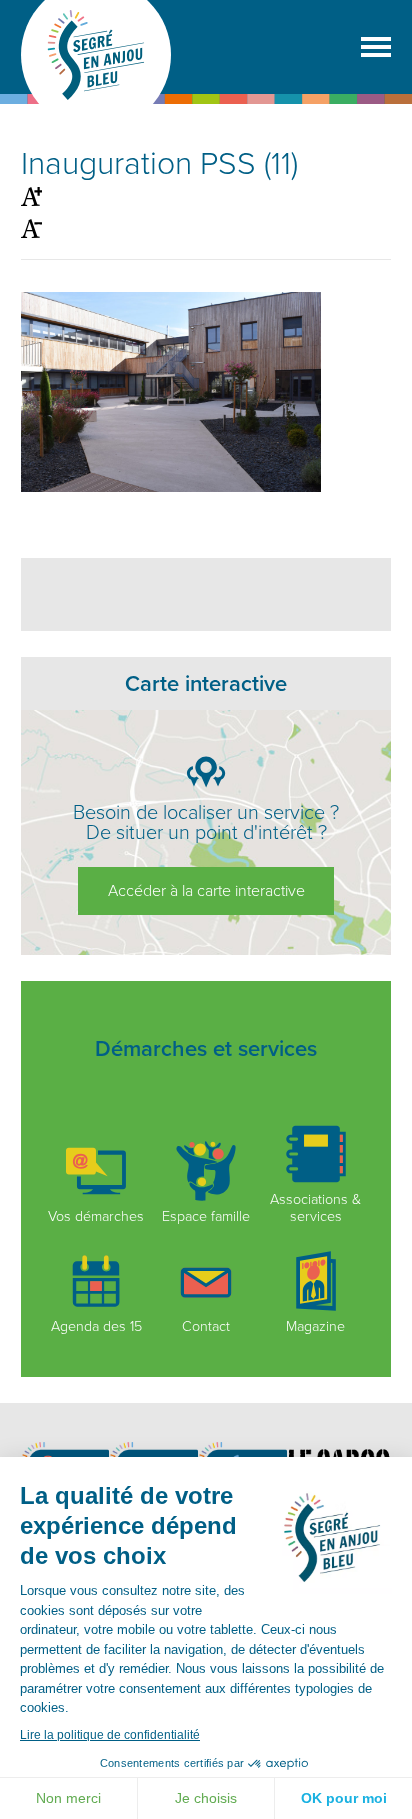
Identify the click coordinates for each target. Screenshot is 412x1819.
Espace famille (206, 1216)
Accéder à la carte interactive (206, 891)
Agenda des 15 (96, 1326)
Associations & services (315, 1208)
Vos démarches (96, 1216)
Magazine (315, 1326)
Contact (206, 1326)
